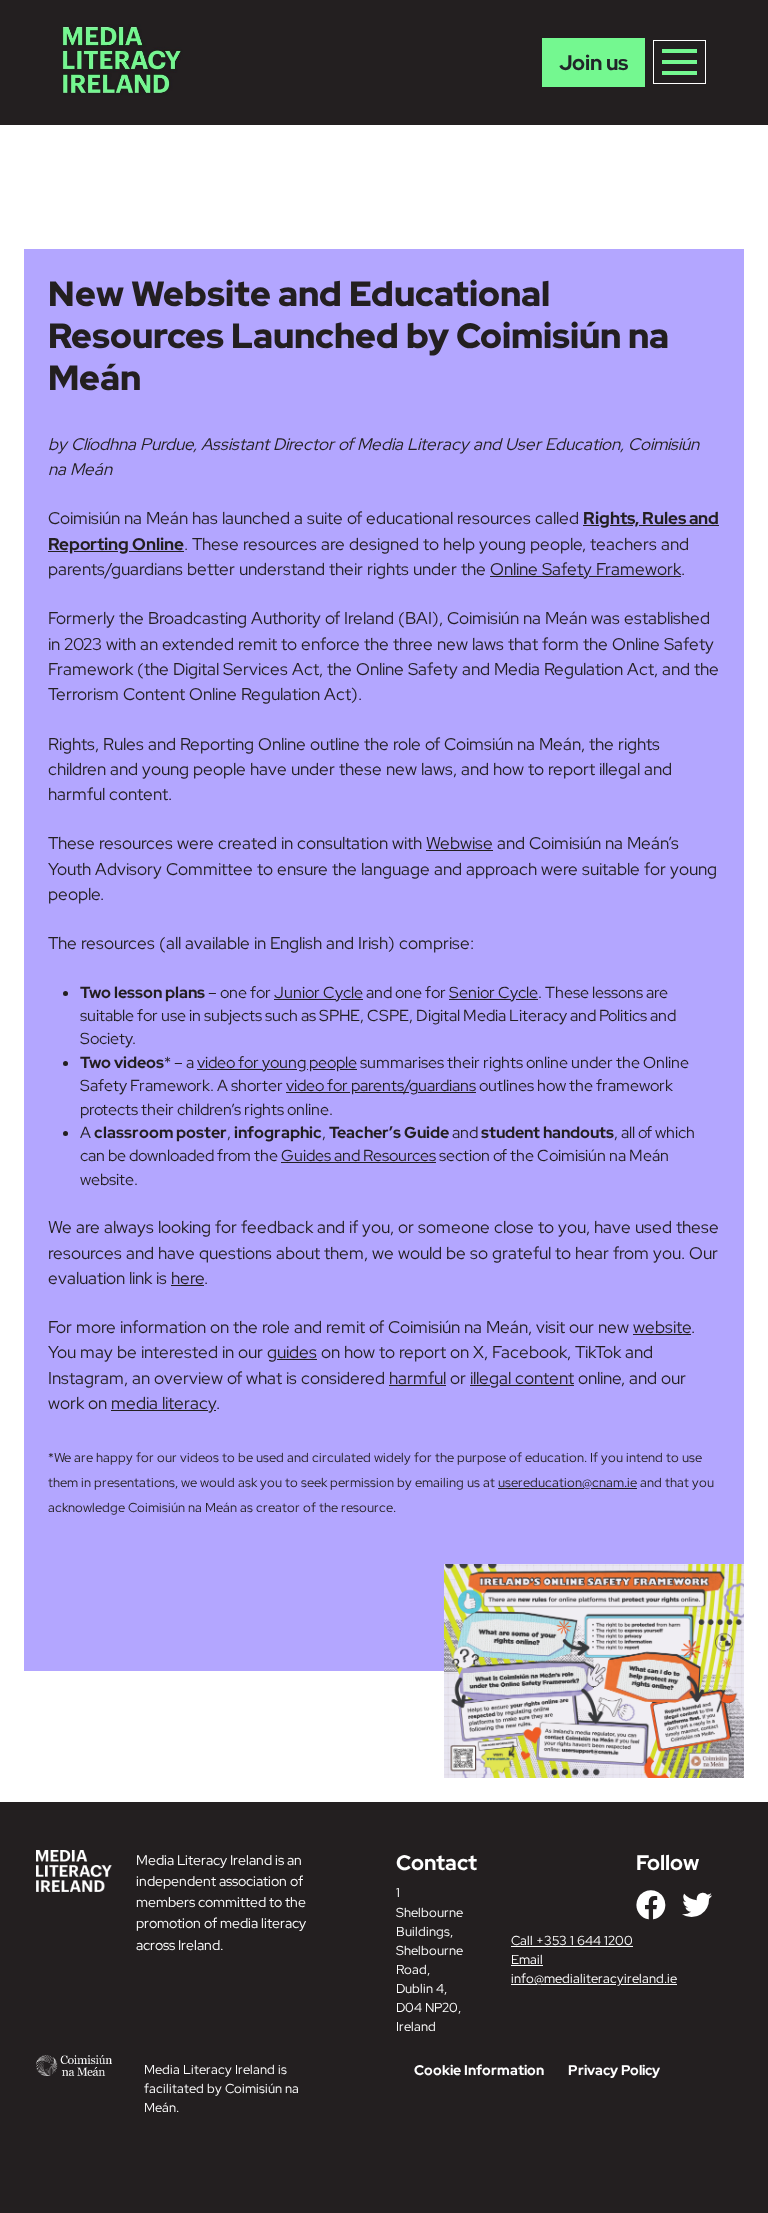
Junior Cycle (318, 992)
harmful (417, 1378)
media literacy (163, 1403)
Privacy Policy (614, 2070)
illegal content (522, 1378)
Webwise (459, 843)
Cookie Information (479, 2070)
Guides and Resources (358, 1155)
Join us (593, 62)
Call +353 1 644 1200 (572, 1940)
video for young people (277, 1062)
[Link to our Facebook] (651, 1905)
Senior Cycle (493, 992)
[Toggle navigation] (679, 62)
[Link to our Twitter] (697, 1905)
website (662, 1327)
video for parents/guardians (381, 1085)
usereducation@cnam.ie (567, 1482)
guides (292, 1352)
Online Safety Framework (585, 569)
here (187, 1278)
